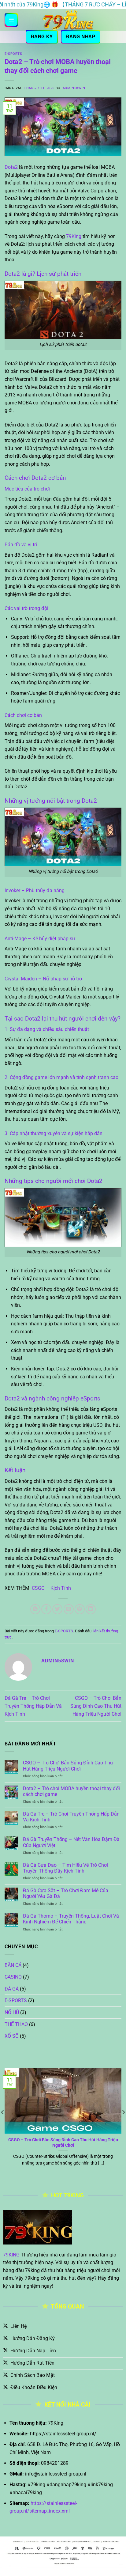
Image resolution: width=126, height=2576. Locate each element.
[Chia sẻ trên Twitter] (57, 1609)
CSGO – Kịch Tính (51, 1588)
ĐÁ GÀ (12, 1989)
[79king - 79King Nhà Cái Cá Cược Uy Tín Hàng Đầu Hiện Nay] (68, 20)
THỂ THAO (16, 2024)
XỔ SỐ (12, 2036)
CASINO (13, 1977)
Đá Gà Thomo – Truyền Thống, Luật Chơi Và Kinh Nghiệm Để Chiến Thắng (71, 1919)
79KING (11, 2255)
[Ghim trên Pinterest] (80, 1609)
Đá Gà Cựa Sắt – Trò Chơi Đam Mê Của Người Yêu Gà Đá (66, 1893)
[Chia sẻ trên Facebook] (46, 1609)
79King (74, 236)
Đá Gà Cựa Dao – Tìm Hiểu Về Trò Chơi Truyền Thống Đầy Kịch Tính (65, 1868)
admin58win (74, 88)
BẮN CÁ (13, 1965)
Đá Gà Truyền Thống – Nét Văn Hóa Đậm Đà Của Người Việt (71, 1842)
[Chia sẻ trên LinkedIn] (91, 1609)
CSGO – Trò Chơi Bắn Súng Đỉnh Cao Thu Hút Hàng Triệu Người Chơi (96, 1706)
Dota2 (11, 167)
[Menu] (11, 20)
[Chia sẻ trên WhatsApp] (35, 1609)
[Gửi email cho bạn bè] (69, 1609)
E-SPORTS (13, 54)
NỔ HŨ (12, 2012)
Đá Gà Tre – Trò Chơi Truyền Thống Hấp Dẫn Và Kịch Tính (33, 1706)
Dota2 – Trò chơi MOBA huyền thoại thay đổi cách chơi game (71, 1791)
